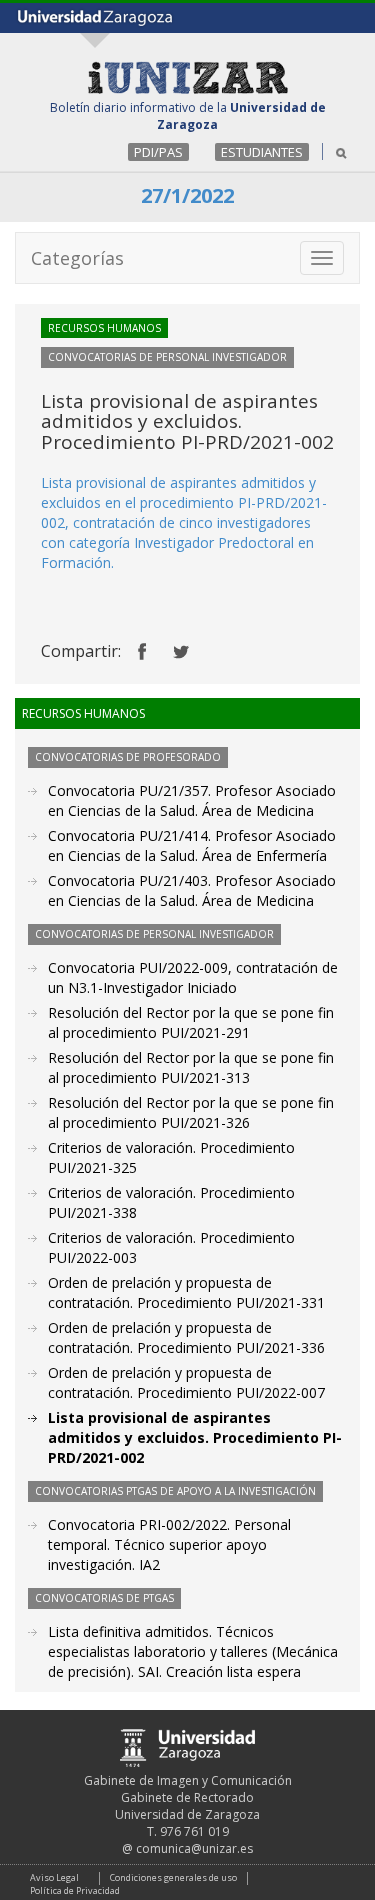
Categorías (77, 258)
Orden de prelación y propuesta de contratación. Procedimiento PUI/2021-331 (186, 1292)
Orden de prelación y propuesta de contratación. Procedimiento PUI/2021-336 (186, 1337)
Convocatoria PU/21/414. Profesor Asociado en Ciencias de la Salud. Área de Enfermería (192, 845)
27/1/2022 (187, 195)
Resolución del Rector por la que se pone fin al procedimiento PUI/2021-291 (191, 1022)
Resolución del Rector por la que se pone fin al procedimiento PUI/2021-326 (191, 1112)
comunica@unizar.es (194, 1848)
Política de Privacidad (75, 1890)
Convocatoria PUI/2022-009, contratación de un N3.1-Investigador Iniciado (193, 977)
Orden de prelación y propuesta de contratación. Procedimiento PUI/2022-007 (186, 1382)
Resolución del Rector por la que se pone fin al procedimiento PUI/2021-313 (191, 1067)
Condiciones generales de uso (173, 1877)
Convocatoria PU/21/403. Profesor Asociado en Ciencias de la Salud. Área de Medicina (192, 890)
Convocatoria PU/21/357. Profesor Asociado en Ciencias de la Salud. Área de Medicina (192, 800)
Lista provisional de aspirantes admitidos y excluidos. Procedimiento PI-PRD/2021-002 (195, 1437)
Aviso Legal (54, 1877)
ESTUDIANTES (262, 152)
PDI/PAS (158, 152)
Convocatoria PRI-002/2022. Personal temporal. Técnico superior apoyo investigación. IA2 (169, 1544)
